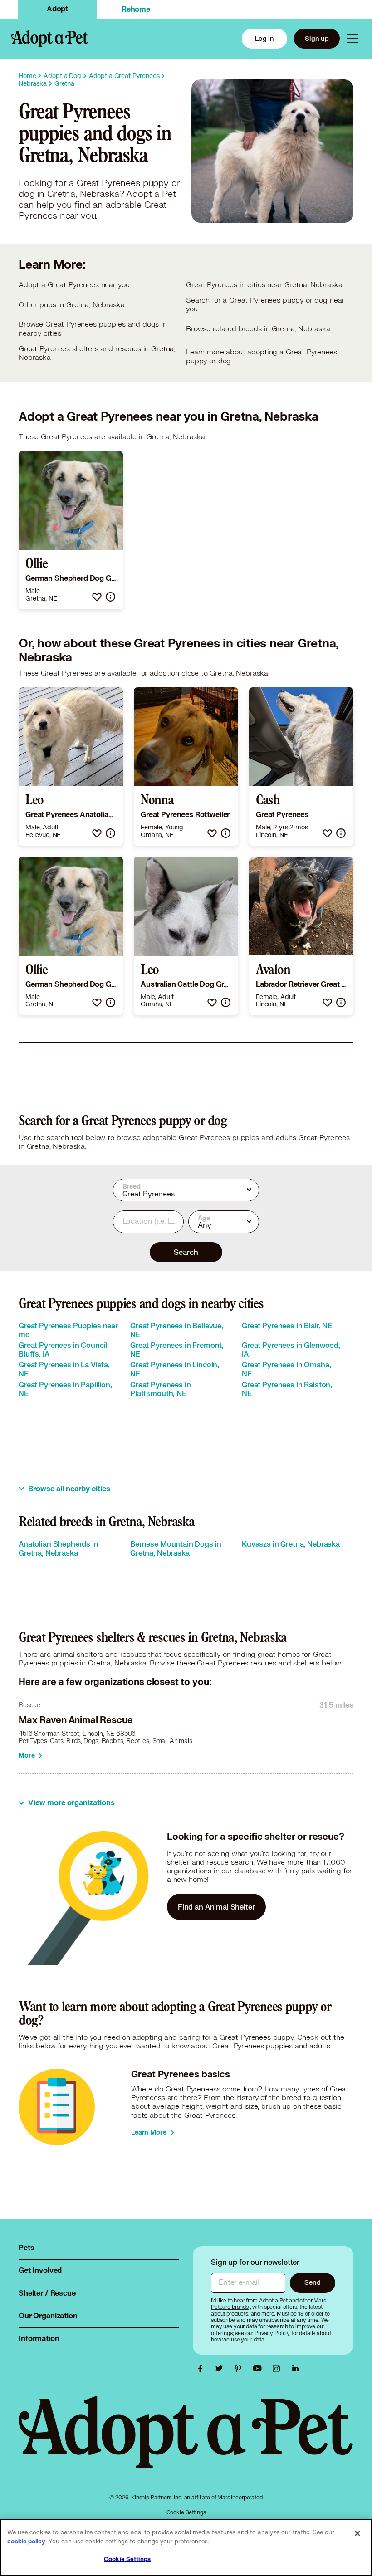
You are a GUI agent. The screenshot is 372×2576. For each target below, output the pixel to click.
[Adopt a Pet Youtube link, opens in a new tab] (259, 2369)
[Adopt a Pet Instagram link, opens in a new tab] (279, 2369)
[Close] (357, 2533)
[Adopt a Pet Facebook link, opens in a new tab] (202, 2369)
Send (312, 2282)
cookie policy (26, 2542)
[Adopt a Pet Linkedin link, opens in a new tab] (295, 2369)
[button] (97, 597)
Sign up (317, 38)
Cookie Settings (186, 2512)
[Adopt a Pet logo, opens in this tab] (186, 2442)
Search (186, 1252)
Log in (264, 38)
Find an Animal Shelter (216, 1907)
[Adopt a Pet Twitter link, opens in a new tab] (221, 2369)
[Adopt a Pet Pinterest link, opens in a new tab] (240, 2369)
